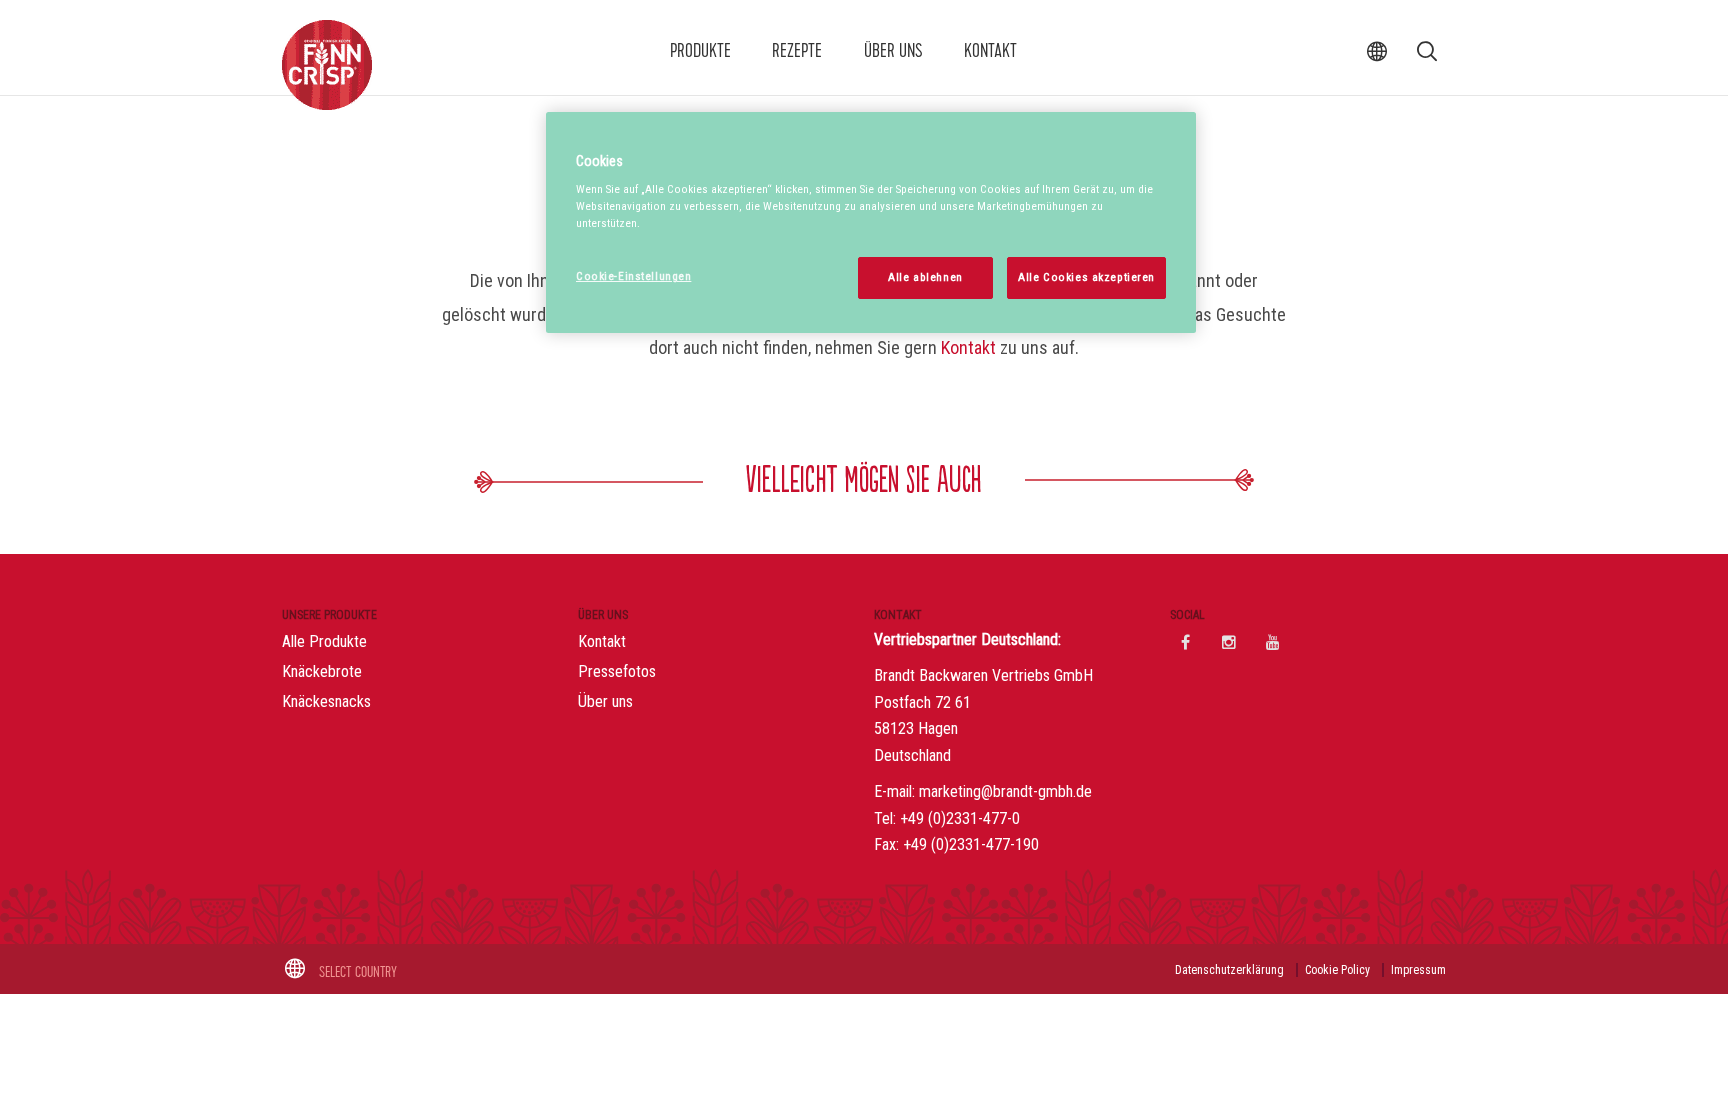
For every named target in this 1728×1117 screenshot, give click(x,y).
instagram (1229, 642)
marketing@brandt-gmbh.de (1005, 791)
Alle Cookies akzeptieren (1086, 277)
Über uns (893, 51)
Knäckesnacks (326, 701)
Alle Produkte (324, 641)
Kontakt (990, 51)
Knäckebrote (322, 671)
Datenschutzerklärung (1229, 970)
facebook (1185, 642)
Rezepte (797, 51)
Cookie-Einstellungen (633, 276)
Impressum (1418, 970)
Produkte (700, 51)
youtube (1273, 642)
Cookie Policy (1337, 970)
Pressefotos (617, 671)
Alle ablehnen (925, 277)
